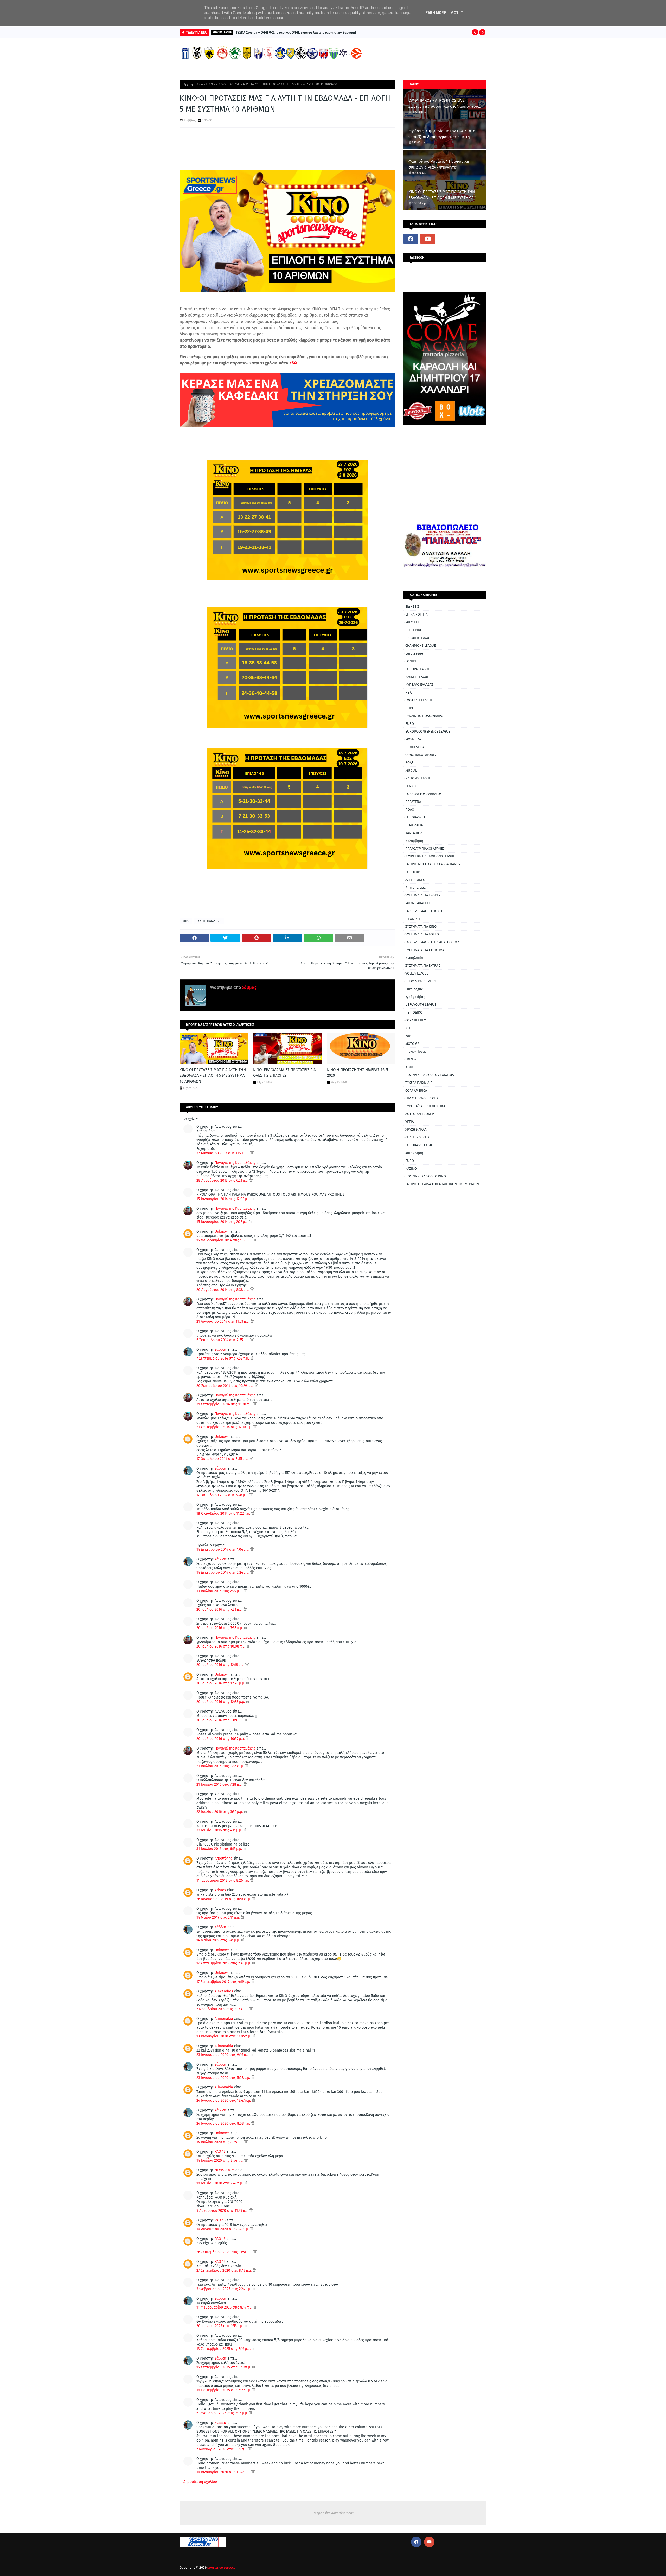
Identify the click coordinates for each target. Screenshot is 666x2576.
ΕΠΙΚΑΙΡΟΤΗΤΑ (416, 614)
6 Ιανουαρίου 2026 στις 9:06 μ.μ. (223, 2413)
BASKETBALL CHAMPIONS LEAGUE (430, 856)
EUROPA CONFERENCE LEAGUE (428, 731)
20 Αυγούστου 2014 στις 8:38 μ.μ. (223, 1290)
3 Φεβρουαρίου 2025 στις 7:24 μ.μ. (224, 2289)
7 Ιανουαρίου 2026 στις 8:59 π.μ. (222, 2449)
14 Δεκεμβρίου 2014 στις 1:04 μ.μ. (223, 1550)
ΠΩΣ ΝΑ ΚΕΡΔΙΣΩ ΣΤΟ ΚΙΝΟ (426, 1176)
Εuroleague (414, 989)
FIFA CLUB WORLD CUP (422, 1098)
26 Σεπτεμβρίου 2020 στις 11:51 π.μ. (225, 2252)
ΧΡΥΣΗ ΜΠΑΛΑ (416, 1129)
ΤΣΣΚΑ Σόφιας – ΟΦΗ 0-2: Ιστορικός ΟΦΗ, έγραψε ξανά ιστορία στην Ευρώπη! (296, 32)
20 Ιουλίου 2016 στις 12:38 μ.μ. (221, 1702)
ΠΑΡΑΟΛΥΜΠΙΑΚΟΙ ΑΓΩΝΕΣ (425, 848)
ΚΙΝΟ (209, 84)
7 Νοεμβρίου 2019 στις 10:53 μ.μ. (223, 2009)
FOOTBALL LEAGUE (419, 700)
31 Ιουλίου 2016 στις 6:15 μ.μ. (220, 1849)
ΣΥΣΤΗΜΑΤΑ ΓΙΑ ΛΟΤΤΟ (422, 934)
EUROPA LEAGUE (418, 669)
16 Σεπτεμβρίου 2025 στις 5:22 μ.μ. (224, 2390)
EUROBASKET (415, 817)
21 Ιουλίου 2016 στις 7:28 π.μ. (220, 1784)
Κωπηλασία (414, 958)
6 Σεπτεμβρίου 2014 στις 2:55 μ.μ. (223, 1340)
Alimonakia (224, 2019)
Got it (457, 13)
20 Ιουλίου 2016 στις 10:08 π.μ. (221, 1646)
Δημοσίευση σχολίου (200, 2482)
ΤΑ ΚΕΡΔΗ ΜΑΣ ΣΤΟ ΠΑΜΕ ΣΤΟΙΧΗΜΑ (432, 942)
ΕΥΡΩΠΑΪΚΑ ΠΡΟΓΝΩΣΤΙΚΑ (425, 1106)
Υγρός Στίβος (415, 997)
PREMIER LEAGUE (418, 638)
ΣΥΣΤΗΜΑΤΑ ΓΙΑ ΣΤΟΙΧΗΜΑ (425, 950)
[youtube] (428, 239)
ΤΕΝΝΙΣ (411, 786)
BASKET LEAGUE (417, 677)
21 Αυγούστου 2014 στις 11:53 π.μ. (223, 1321)
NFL (408, 1028)
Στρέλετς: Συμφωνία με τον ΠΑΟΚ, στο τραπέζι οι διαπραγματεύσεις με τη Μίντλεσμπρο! (442, 134)
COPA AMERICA (416, 1090)
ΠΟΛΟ (410, 809)
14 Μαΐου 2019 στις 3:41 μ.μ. (219, 1940)
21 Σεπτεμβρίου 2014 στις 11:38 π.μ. (225, 1404)
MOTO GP (412, 1044)
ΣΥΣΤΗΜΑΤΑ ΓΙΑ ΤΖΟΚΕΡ (423, 895)
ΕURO (410, 1161)
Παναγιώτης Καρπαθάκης (236, 1163)
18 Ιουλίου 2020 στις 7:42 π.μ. (220, 2183)
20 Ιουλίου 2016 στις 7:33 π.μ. (220, 1628)
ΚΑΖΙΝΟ (411, 1168)
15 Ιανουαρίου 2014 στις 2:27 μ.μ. (223, 1222)
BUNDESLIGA (415, 747)
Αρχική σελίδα (193, 84)
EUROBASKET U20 (419, 1145)
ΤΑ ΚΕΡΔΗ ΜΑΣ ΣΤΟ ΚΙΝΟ (424, 911)
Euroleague (414, 653)
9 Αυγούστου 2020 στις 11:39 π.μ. (223, 2211)
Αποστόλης (223, 1858)
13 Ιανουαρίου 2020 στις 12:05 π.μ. (224, 2036)
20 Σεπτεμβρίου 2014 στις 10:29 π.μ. (225, 1386)
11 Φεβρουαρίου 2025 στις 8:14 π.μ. (225, 2307)
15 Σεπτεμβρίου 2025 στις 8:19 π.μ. (224, 2367)
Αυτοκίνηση (414, 1153)
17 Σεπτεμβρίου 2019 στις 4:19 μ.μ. (224, 1982)
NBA (408, 692)
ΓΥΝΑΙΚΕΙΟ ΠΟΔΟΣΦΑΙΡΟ (424, 716)
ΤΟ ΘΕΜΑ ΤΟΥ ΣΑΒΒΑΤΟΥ (424, 794)
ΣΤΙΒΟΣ (411, 708)
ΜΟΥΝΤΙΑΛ (413, 739)
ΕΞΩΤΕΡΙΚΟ (414, 630)
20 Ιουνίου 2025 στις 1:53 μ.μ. (220, 2326)
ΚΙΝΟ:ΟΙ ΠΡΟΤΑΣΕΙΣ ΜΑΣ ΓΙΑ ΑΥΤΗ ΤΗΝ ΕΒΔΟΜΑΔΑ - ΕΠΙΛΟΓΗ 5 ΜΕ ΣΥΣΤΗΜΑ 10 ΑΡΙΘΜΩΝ (213, 1076)
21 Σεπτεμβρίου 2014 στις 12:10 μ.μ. (225, 1427)
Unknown (222, 1231)
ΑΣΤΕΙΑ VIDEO (415, 880)
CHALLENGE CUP (417, 1137)
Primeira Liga (415, 887)
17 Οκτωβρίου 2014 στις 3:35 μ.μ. (223, 1459)
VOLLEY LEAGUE (417, 973)
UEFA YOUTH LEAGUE (421, 1005)
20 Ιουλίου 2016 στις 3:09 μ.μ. (220, 1720)
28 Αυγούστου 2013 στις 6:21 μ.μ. (223, 1180)
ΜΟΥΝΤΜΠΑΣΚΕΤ (418, 903)
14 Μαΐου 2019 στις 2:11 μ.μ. (219, 1917)
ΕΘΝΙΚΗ (411, 661)
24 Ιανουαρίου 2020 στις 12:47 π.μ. (224, 2101)
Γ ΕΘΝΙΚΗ (413, 919)
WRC (409, 1036)
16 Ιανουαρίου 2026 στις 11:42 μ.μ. (224, 2472)
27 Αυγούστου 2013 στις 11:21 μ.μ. (223, 1153)
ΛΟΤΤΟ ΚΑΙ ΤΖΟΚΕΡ (420, 1114)
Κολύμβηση (414, 841)
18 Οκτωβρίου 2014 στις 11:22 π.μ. (224, 1513)
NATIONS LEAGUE (418, 778)
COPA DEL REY (416, 1020)
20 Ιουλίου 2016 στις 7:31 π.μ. (220, 1609)
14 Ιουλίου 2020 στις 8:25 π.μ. (220, 2142)
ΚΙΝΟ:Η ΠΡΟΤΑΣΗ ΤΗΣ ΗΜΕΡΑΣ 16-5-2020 (358, 1073)
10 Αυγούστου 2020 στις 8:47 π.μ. (223, 2229)
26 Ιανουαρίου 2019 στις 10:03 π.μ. (224, 1899)
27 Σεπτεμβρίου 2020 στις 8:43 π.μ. (225, 2270)
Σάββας (190, 120)
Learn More (435, 13)
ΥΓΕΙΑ (409, 1122)
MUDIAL (411, 770)
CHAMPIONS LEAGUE (421, 646)
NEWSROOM (225, 2170)
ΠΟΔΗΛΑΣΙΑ (414, 825)
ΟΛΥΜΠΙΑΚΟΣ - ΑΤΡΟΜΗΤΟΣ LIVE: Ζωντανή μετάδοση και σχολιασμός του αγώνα (443, 104)
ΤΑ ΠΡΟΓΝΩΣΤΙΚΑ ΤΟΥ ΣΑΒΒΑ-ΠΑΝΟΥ (433, 864)
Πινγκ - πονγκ (416, 1051)
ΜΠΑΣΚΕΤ (412, 622)
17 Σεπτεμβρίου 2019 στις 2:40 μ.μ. (224, 1963)
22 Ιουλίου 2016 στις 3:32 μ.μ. (220, 1812)
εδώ (293, 363)
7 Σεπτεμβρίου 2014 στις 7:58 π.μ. (223, 1358)
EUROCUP (413, 872)
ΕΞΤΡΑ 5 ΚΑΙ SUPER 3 (421, 981)
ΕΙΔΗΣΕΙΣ (412, 607)
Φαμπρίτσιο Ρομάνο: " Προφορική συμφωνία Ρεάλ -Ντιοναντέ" (439, 164)
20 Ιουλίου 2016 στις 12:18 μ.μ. (221, 1665)
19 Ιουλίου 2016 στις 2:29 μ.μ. (220, 1591)
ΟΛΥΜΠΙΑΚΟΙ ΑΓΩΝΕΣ (421, 755)
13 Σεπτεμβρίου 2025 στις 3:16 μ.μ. (224, 2349)
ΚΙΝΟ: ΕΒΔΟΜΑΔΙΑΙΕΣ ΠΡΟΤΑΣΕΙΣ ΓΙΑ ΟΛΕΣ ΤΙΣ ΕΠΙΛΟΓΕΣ (284, 1073)
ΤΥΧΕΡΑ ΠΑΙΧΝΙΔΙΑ (209, 921)
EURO (410, 724)
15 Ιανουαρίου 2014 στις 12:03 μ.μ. (224, 1199)
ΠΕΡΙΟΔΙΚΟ (414, 1012)
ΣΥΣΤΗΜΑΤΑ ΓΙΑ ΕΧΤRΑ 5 (423, 966)
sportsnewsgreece (221, 2568)
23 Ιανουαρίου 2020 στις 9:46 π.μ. (223, 2055)
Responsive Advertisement (333, 2513)
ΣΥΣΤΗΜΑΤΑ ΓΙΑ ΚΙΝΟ (421, 927)
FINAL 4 (411, 1059)
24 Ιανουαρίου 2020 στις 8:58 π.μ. (224, 2123)
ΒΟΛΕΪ (410, 763)
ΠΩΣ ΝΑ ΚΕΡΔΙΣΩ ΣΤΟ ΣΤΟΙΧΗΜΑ (430, 1075)
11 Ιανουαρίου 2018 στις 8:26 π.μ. (223, 1880)
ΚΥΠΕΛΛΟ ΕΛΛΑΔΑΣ (419, 685)
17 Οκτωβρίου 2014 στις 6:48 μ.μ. (223, 1495)
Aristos (220, 1890)
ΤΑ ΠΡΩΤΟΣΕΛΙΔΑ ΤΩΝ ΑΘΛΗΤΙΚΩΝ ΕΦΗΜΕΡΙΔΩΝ (442, 1184)
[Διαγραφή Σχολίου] (252, 1153)
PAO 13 (220, 2152)
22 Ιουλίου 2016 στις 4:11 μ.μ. (220, 1830)
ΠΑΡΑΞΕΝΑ (413, 802)
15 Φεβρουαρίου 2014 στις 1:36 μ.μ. (225, 1240)
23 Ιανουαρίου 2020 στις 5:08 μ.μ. (224, 2078)
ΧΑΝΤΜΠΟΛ (414, 833)
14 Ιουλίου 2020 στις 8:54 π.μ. (220, 2160)
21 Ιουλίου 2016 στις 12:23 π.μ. (221, 1766)
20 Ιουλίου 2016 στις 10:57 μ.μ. (221, 1739)
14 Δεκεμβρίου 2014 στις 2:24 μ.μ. (223, 1572)
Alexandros (224, 1991)
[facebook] (411, 239)
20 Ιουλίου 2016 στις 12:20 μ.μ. (221, 1683)
